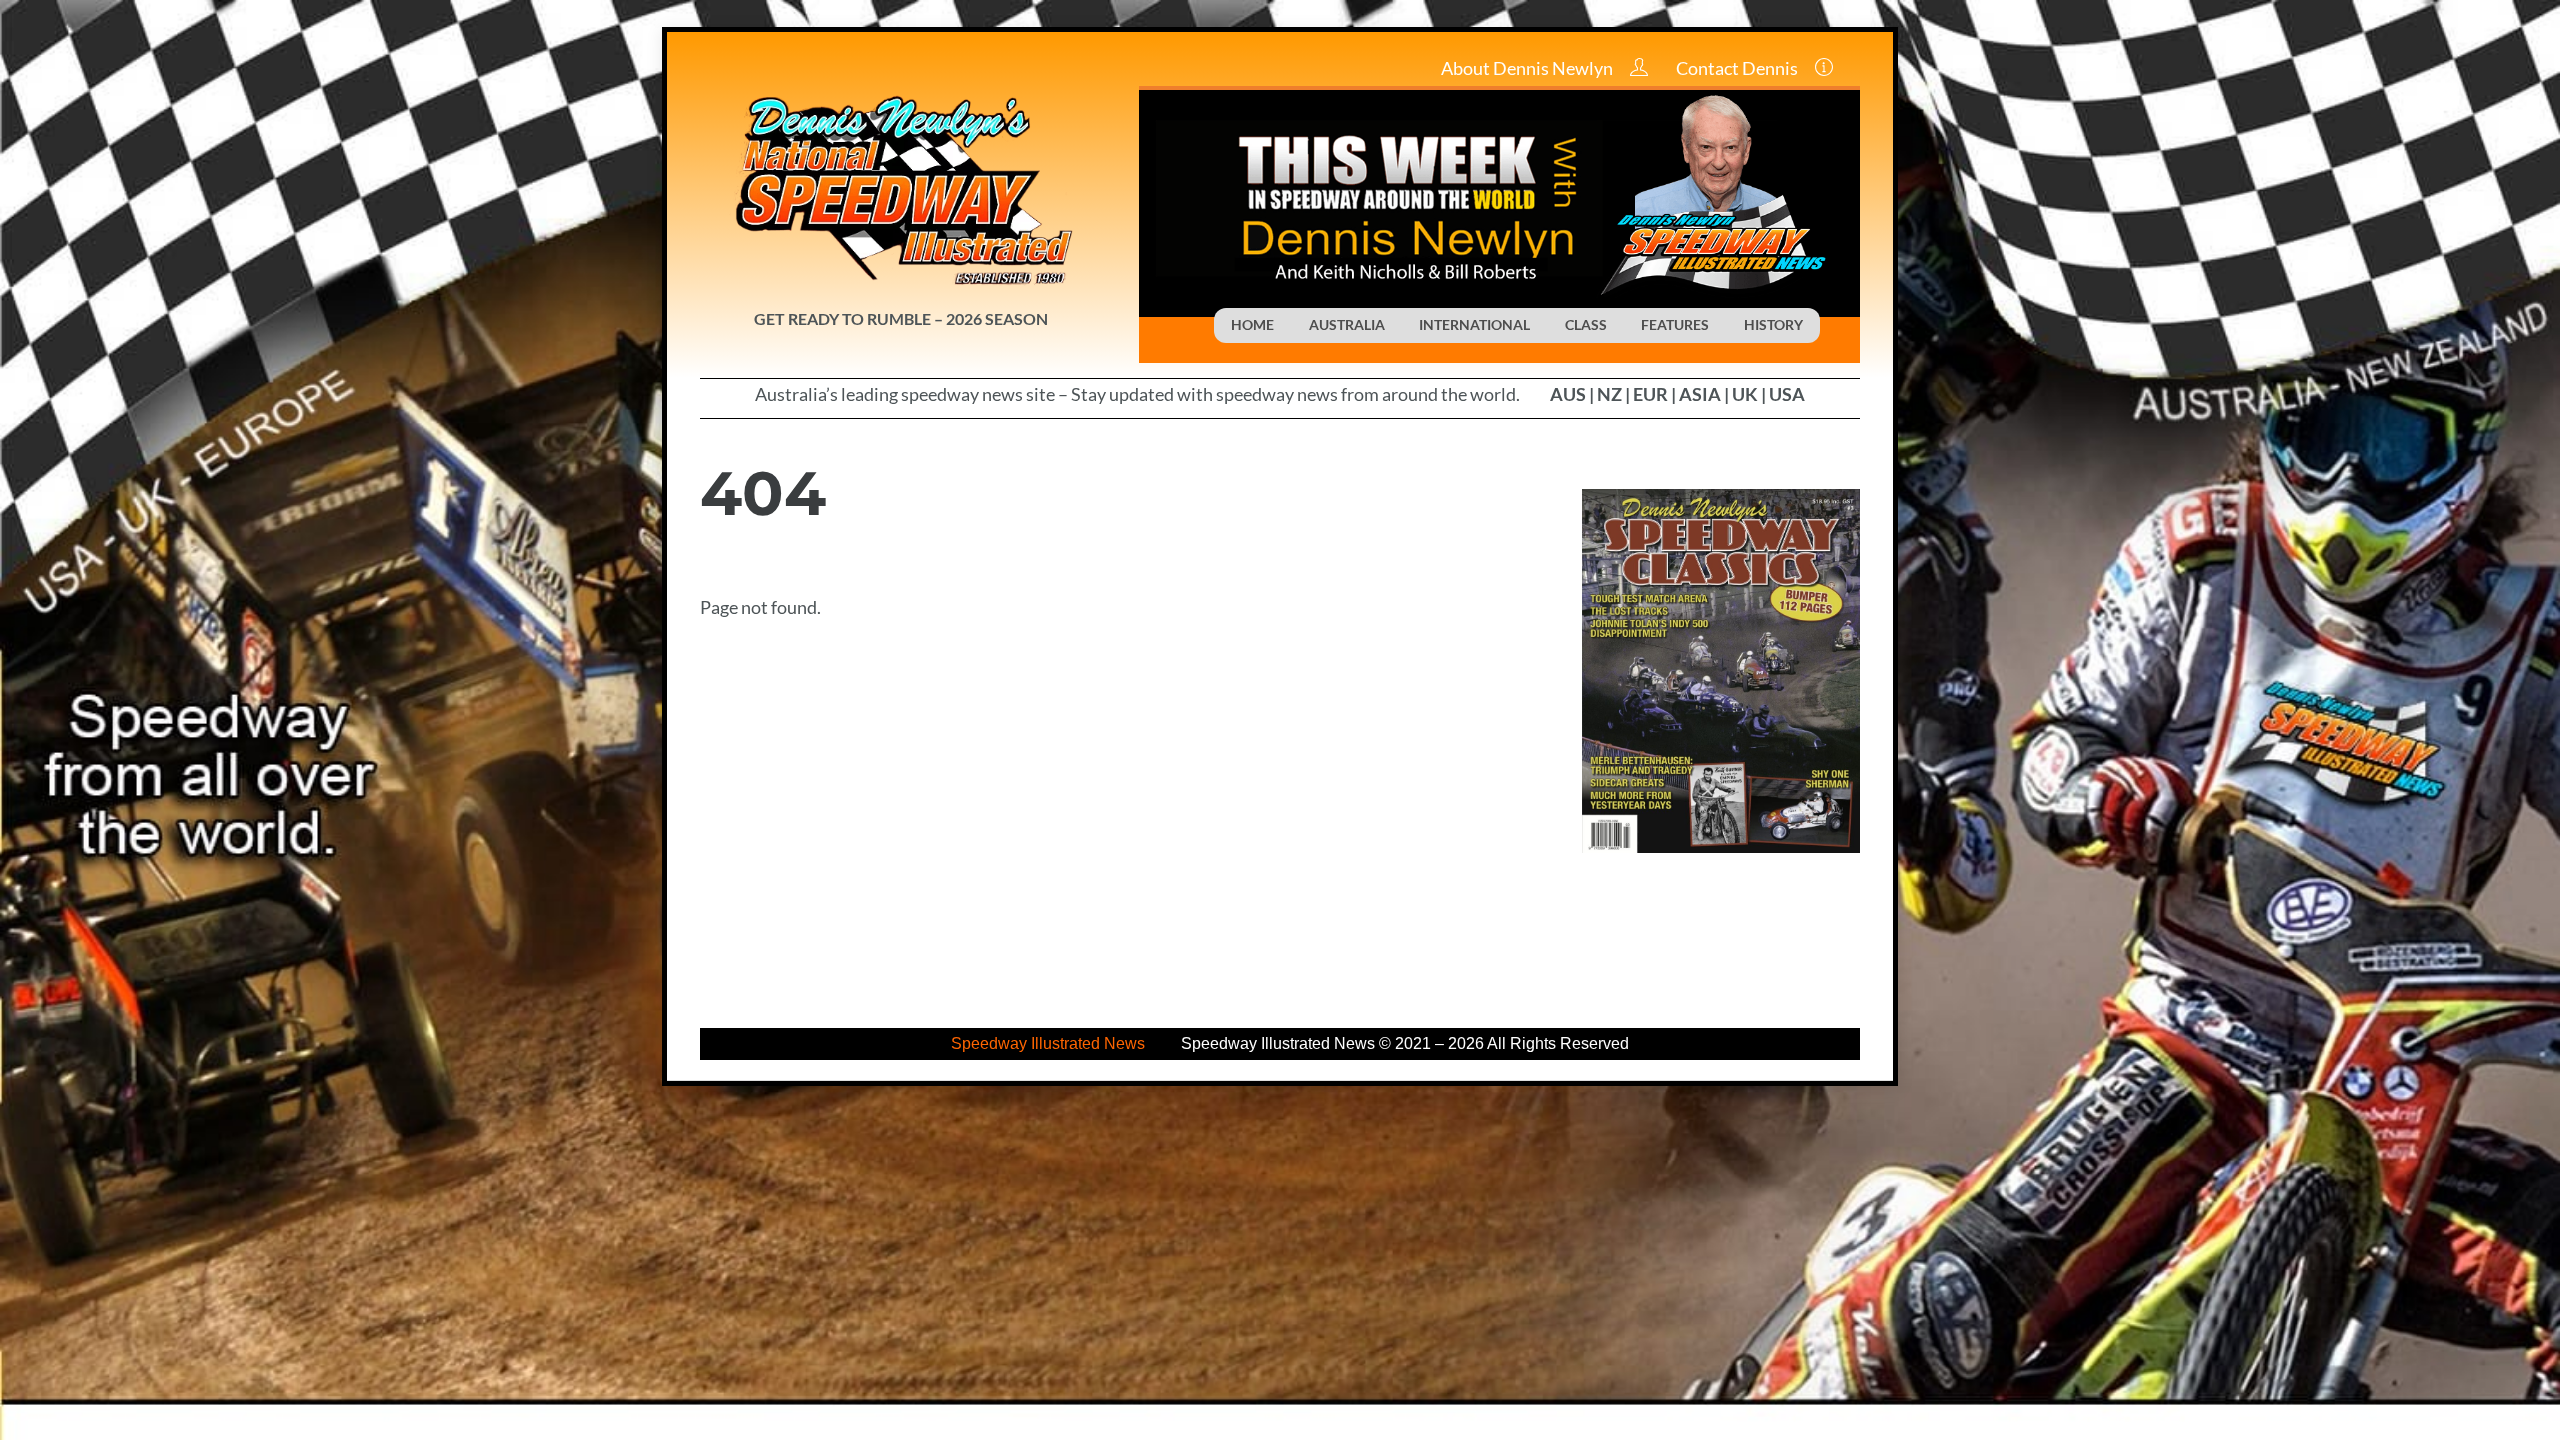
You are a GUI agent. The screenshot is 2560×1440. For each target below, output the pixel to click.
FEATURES (1675, 324)
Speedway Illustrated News (1050, 1043)
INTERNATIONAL (1474, 324)
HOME (1252, 324)
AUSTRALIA (1347, 324)
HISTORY (1773, 324)
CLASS (1586, 324)
